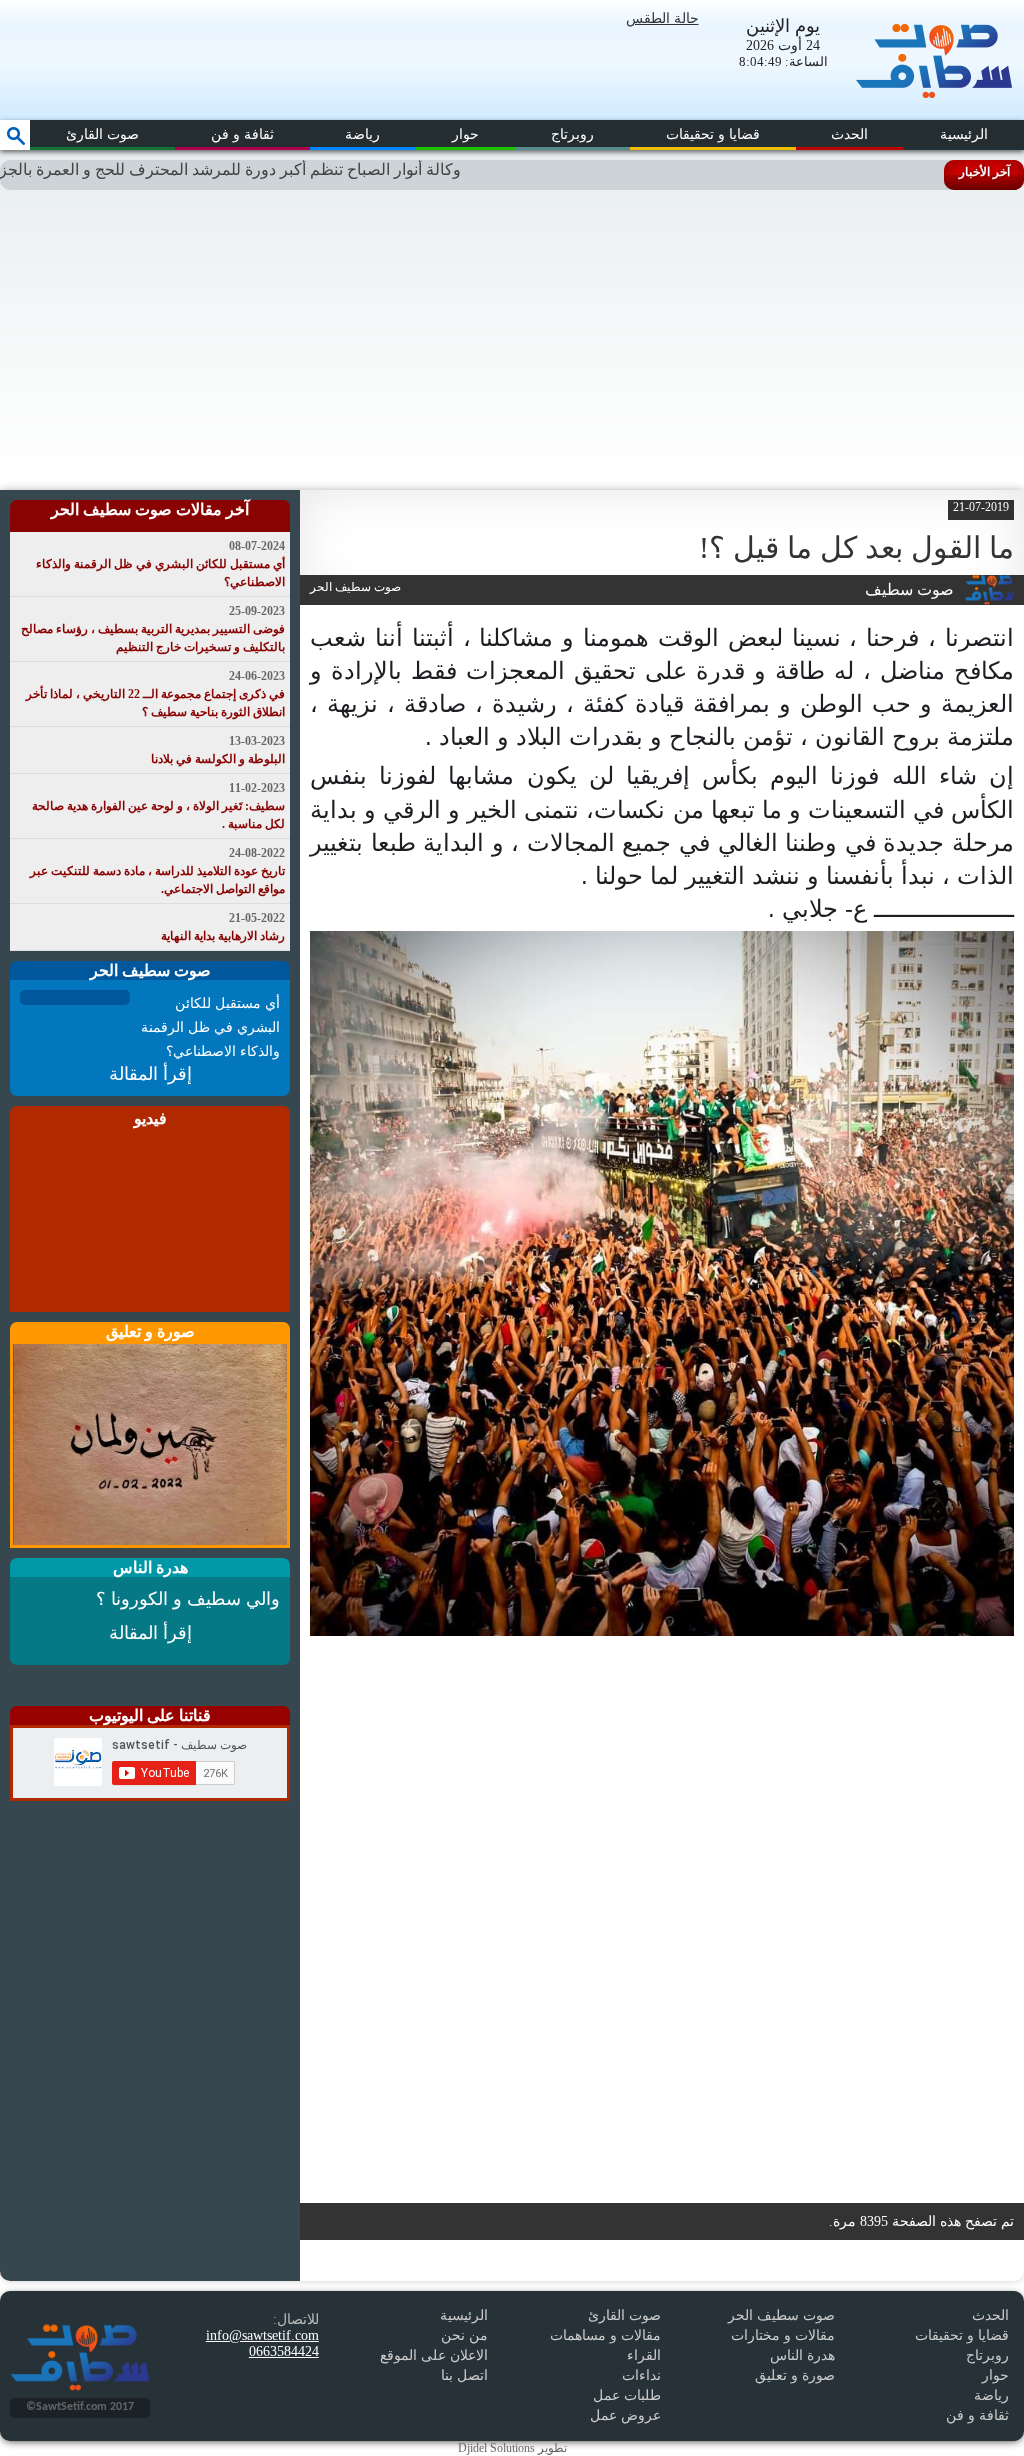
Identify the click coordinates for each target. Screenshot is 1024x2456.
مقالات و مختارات (783, 2335)
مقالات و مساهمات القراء (605, 2345)
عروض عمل (625, 2415)
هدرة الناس (802, 2355)
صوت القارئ (102, 134)
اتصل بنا (464, 2375)
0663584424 (284, 2351)
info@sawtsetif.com (262, 2335)
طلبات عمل (627, 2395)
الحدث (849, 134)
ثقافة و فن (242, 134)
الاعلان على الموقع (434, 2355)
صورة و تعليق (795, 2375)
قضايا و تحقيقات (713, 134)
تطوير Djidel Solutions (512, 2448)
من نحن (464, 2335)
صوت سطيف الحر (781, 2315)
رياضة (362, 134)
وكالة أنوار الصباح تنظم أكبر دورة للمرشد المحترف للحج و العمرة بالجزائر (281, 169)
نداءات (641, 2375)
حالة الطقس (662, 18)
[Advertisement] (512, 340)
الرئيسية (964, 134)
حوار (465, 134)
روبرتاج (572, 134)
